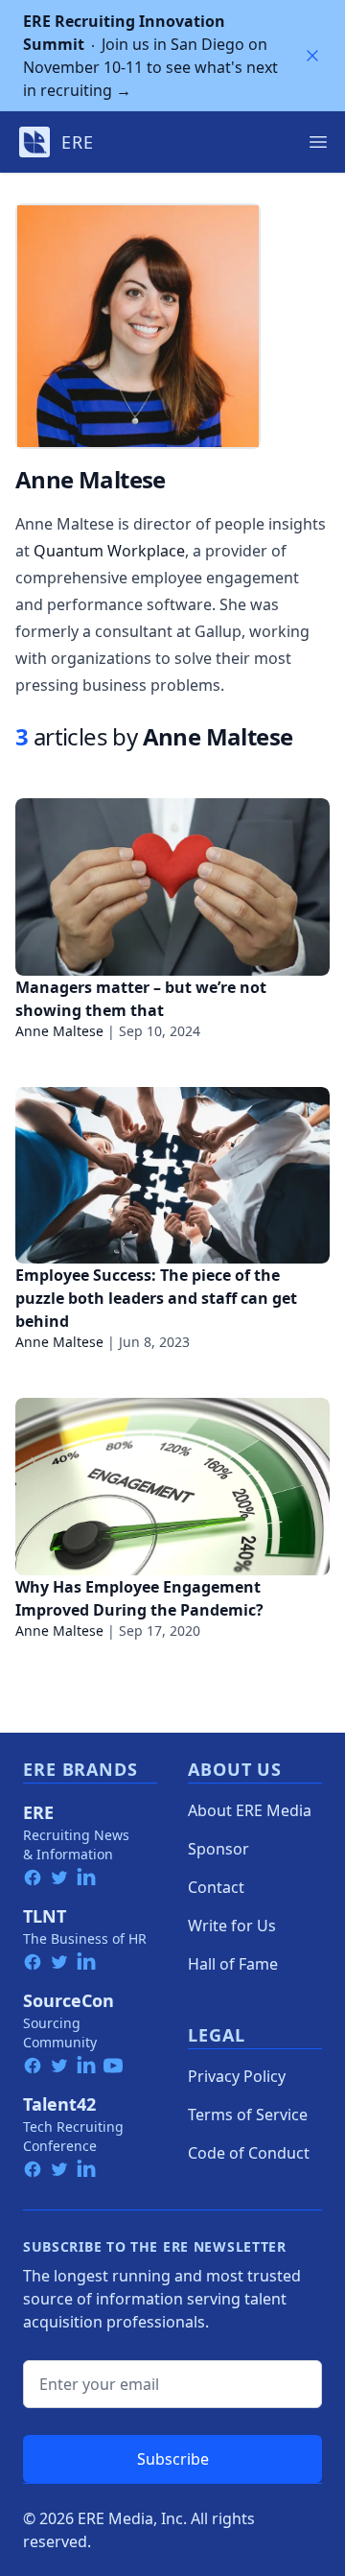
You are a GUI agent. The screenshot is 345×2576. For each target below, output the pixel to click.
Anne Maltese (59, 1031)
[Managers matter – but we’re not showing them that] (172, 887)
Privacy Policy (237, 2076)
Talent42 (59, 2104)
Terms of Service (248, 2115)
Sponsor (218, 1849)
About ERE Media (250, 1810)
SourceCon (69, 2000)
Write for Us (232, 1926)
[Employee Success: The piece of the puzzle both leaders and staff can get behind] (172, 1176)
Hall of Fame (233, 1964)
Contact (216, 1887)
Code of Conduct (249, 2153)
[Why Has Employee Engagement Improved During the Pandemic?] (172, 1487)
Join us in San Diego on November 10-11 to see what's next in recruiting (150, 56)
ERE (38, 1812)
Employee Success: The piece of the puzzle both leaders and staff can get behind (156, 1298)
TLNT (45, 1916)
